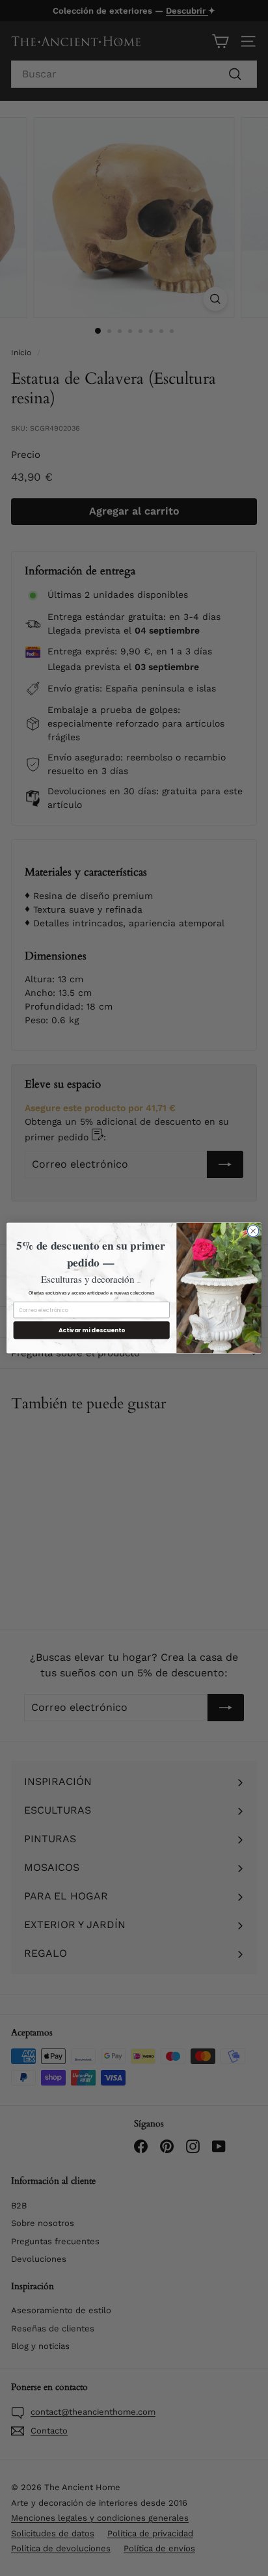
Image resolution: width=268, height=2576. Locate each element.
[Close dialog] (253, 1231)
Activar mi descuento (92, 1330)
